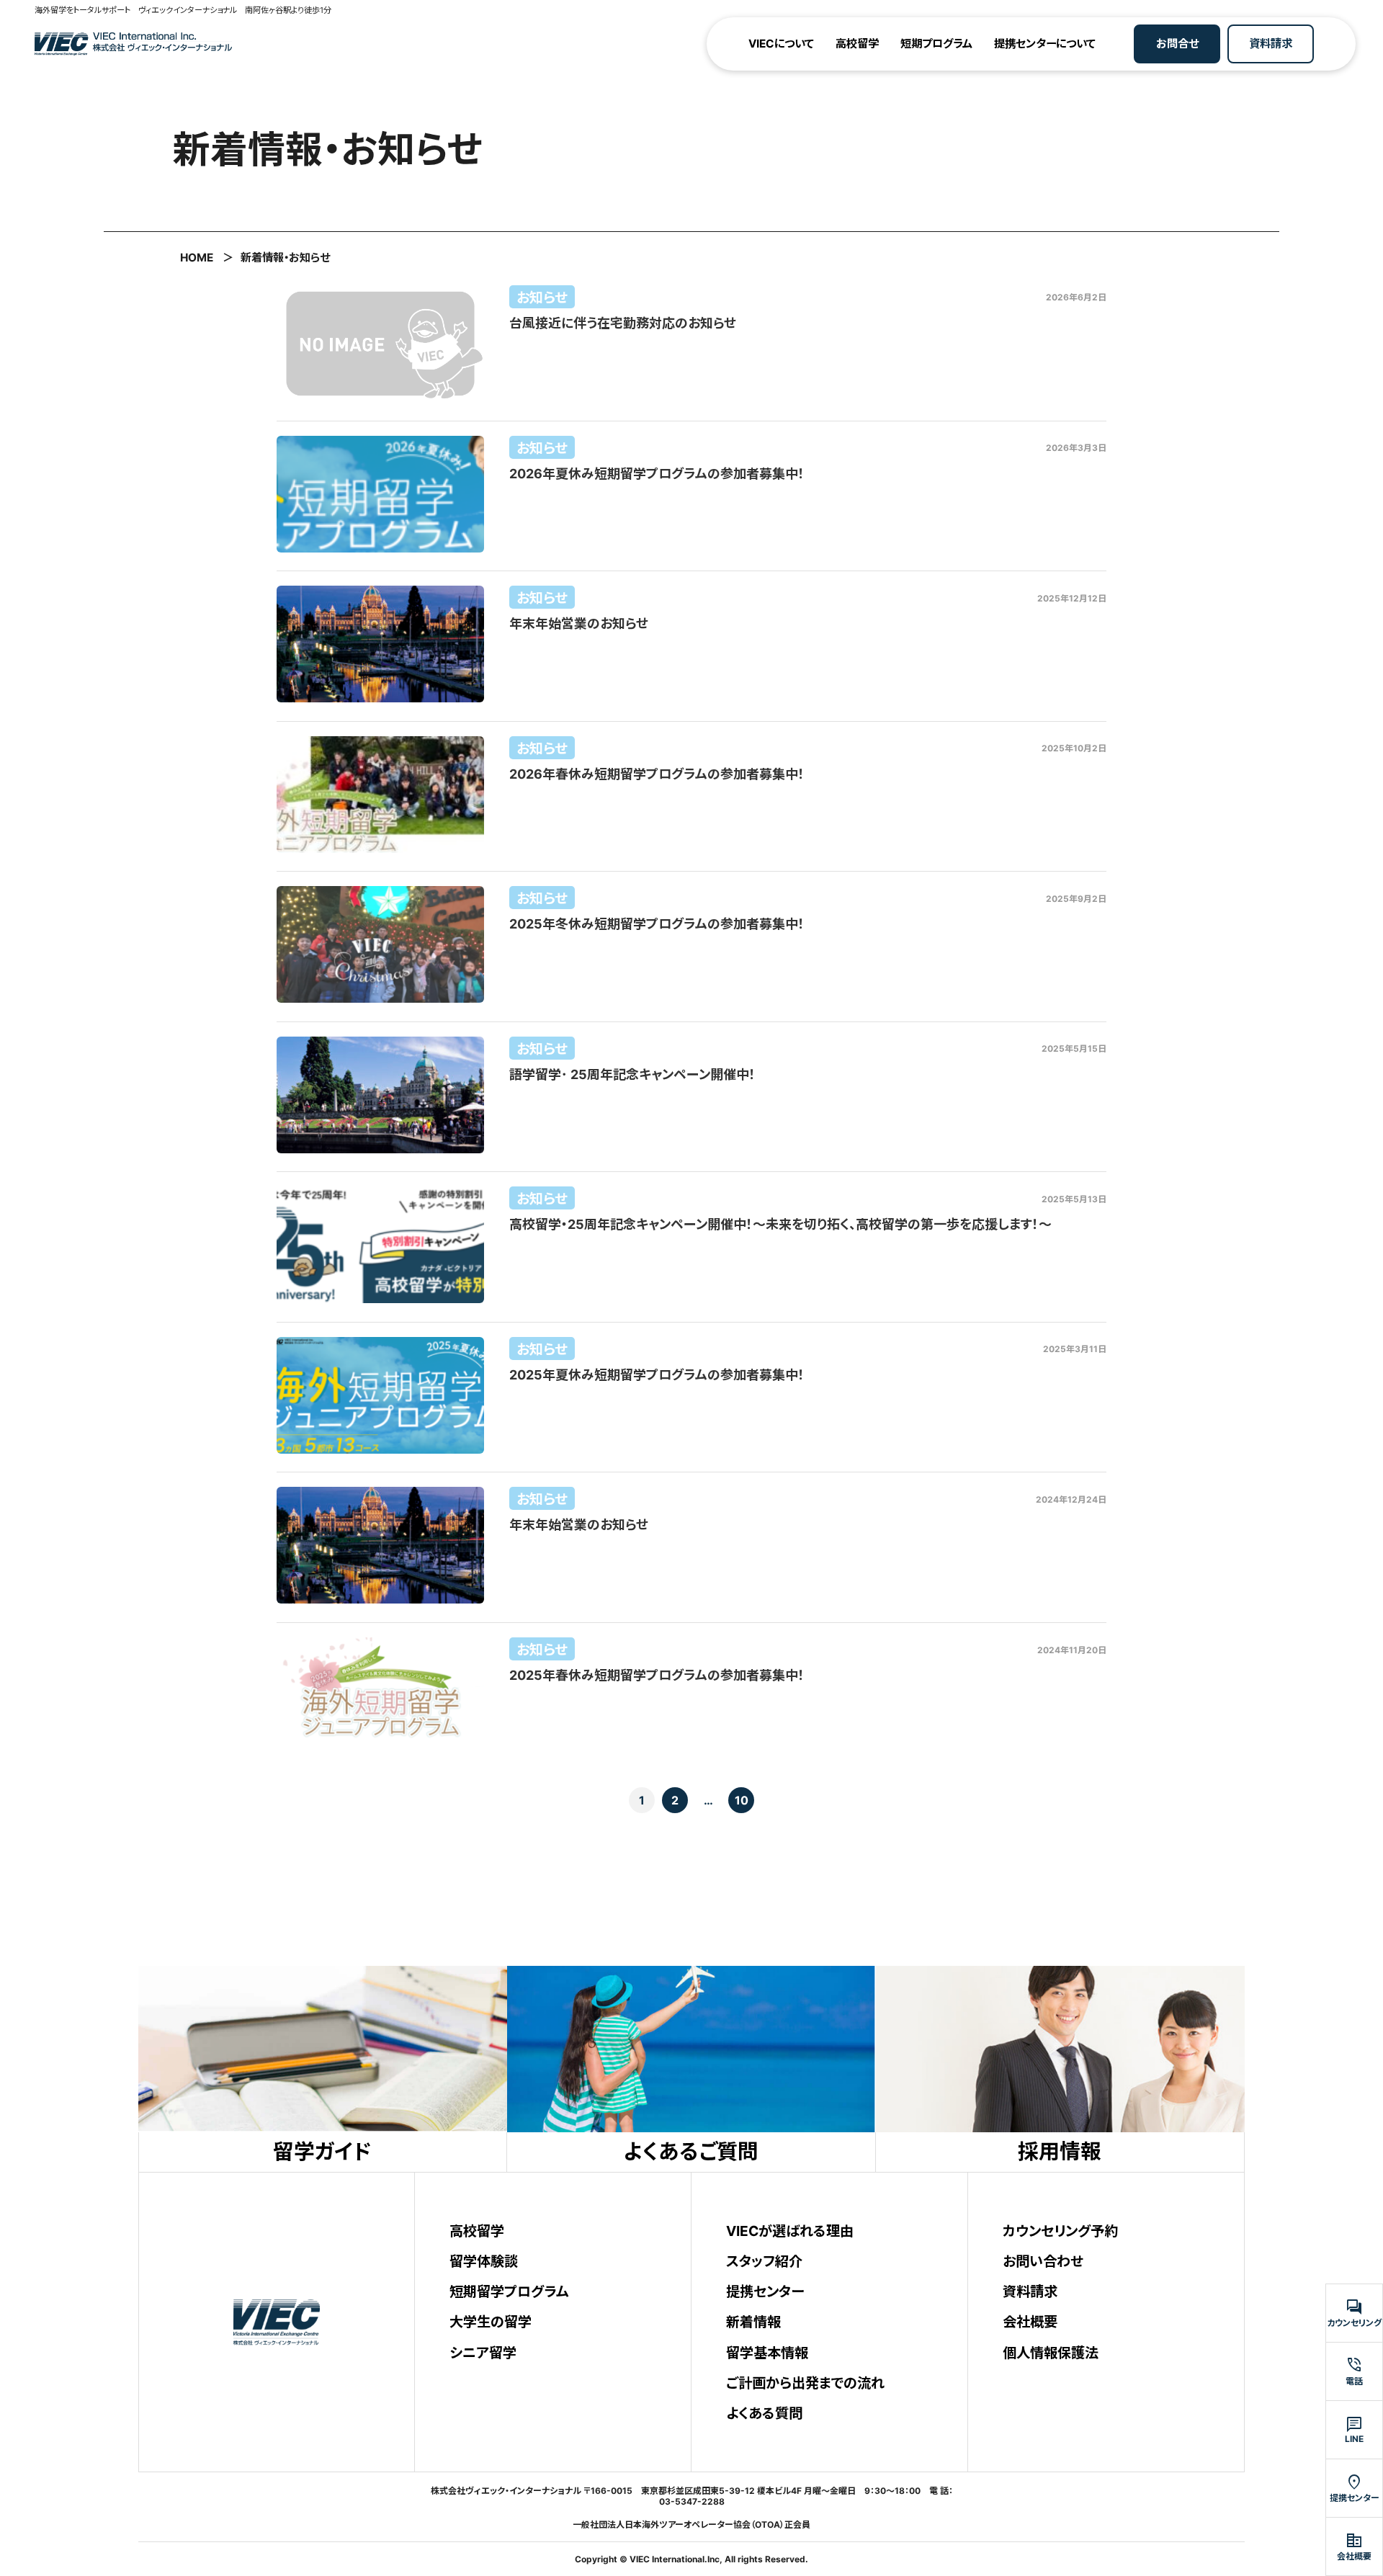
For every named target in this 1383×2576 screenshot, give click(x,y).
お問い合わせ (1043, 2261)
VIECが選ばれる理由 (790, 2231)
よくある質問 (764, 2413)
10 (742, 1800)
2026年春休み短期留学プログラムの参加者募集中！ (657, 774)
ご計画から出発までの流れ (805, 2383)
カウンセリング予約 (1060, 2231)
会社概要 (1030, 2322)
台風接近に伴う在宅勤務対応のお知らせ (623, 323)
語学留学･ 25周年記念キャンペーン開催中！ (632, 1074)
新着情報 (753, 2322)
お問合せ (1177, 44)
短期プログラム (936, 44)
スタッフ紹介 (764, 2261)
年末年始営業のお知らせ (579, 623)
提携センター (765, 2291)
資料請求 (1271, 44)
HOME (197, 258)
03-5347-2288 (692, 2501)
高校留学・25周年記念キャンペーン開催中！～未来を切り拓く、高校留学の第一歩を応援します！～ (780, 1224)
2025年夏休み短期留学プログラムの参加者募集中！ (657, 1375)
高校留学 (857, 44)
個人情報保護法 (1051, 2353)
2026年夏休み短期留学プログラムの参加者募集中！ (657, 474)
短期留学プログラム (509, 2291)
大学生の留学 (491, 2322)
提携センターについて (1045, 44)
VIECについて (781, 44)
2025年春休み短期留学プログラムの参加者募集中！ (657, 1675)
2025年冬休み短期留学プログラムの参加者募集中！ (657, 924)
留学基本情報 (767, 2353)
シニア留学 (483, 2353)
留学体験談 (484, 2261)
